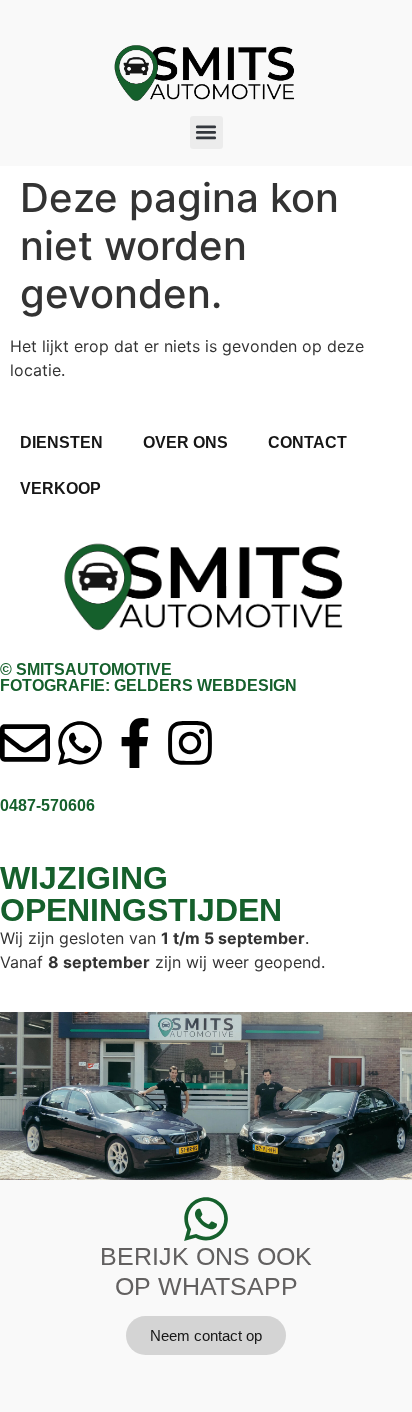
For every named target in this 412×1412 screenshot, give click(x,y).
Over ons (185, 442)
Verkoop (60, 488)
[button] (206, 132)
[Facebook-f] (135, 743)
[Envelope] (25, 743)
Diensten (61, 442)
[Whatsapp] (80, 743)
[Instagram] (190, 743)
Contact (307, 442)
